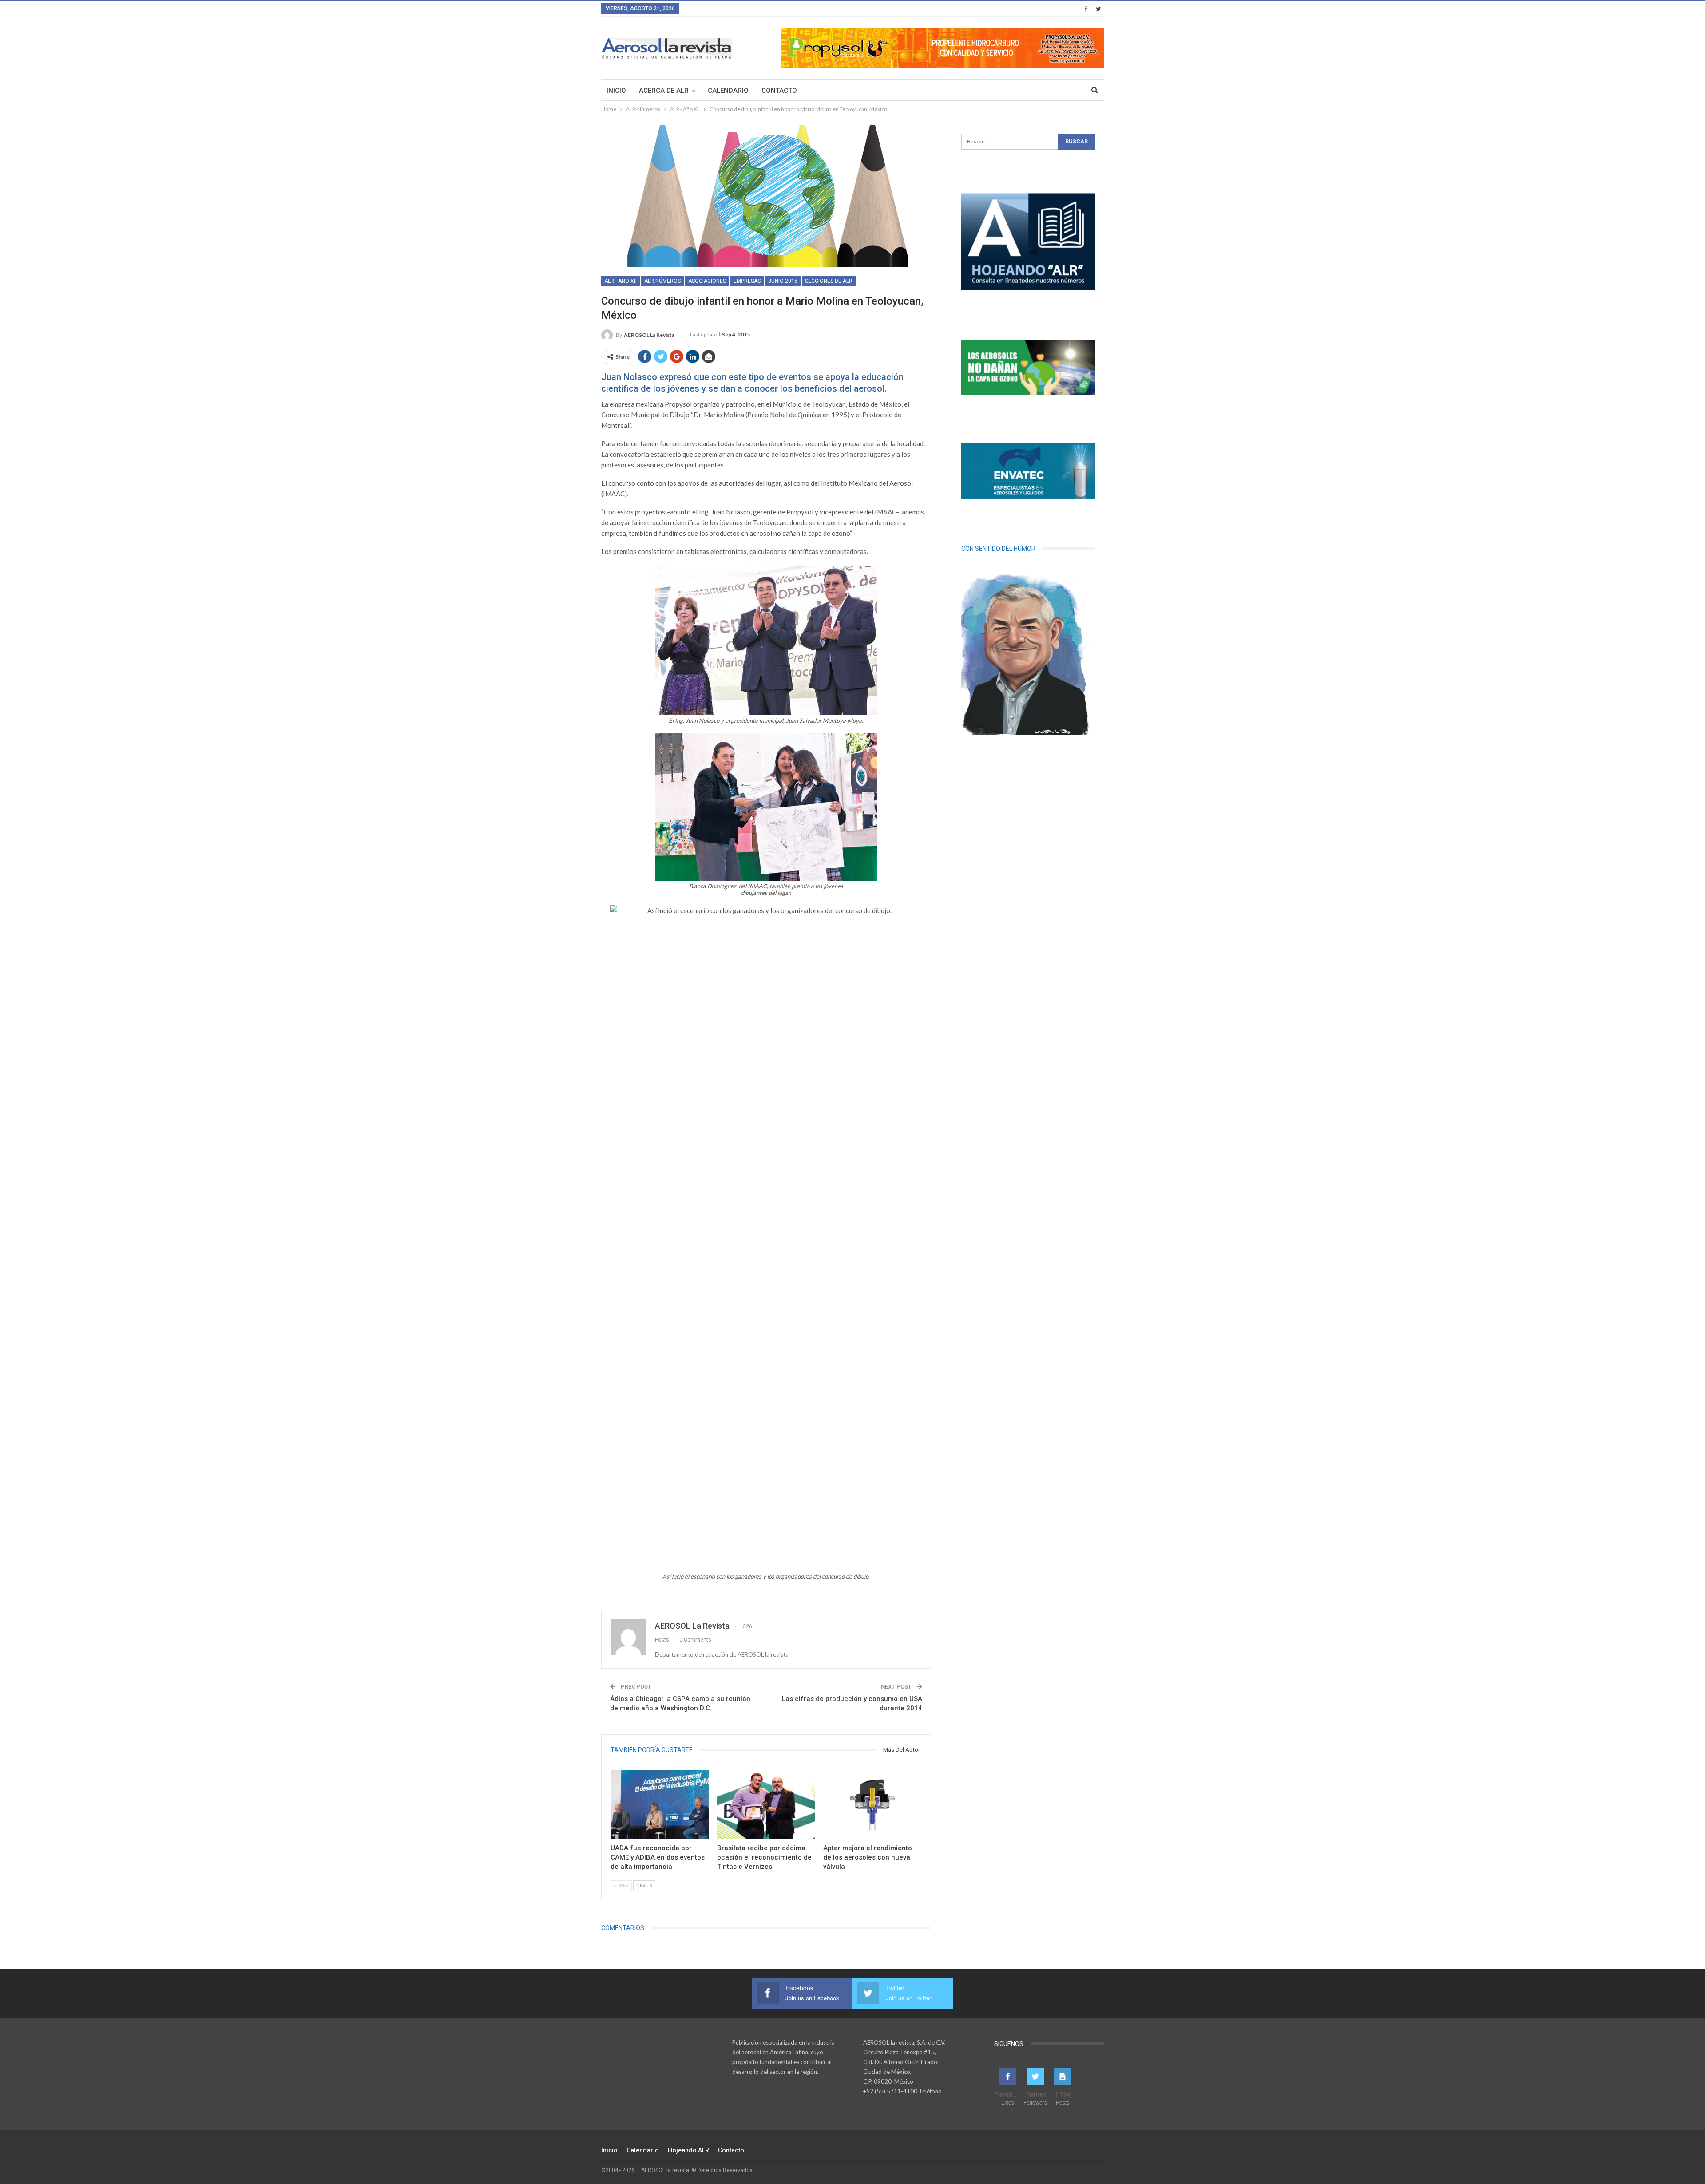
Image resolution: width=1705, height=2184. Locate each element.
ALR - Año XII (621, 281)
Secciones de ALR (829, 281)
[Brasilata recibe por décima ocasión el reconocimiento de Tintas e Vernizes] (766, 1805)
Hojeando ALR (688, 2150)
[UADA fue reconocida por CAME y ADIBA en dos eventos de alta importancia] (660, 1805)
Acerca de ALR (664, 91)
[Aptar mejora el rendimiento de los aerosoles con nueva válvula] (872, 1805)
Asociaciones (707, 281)
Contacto (779, 91)
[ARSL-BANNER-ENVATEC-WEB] (1028, 471)
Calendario (728, 91)
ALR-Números (662, 281)
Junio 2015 (783, 281)
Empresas (747, 281)
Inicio (616, 91)
